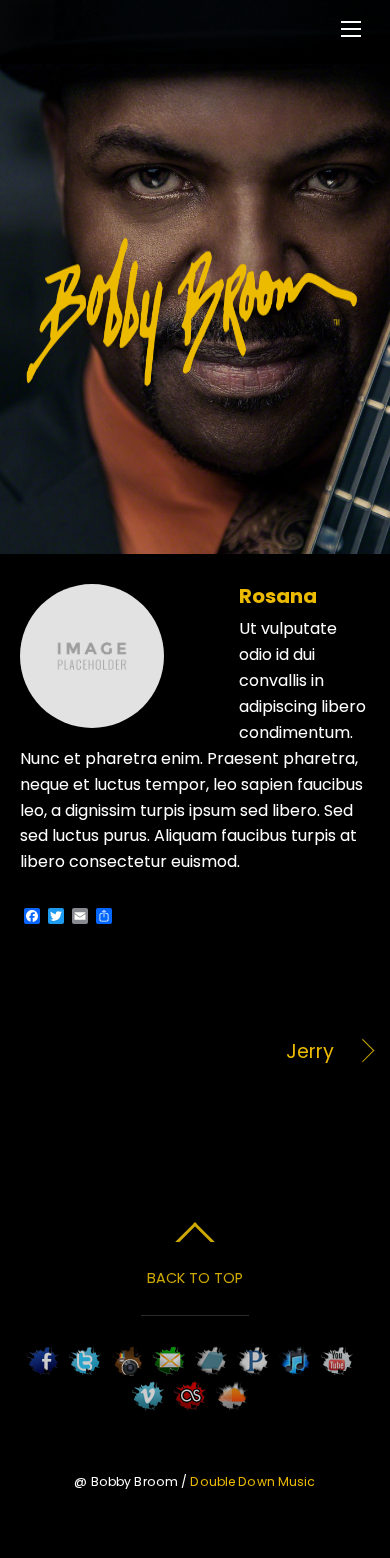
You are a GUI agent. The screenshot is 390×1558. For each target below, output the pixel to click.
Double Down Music (252, 1481)
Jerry (177, 1052)
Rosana (278, 596)
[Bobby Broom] (193, 383)
